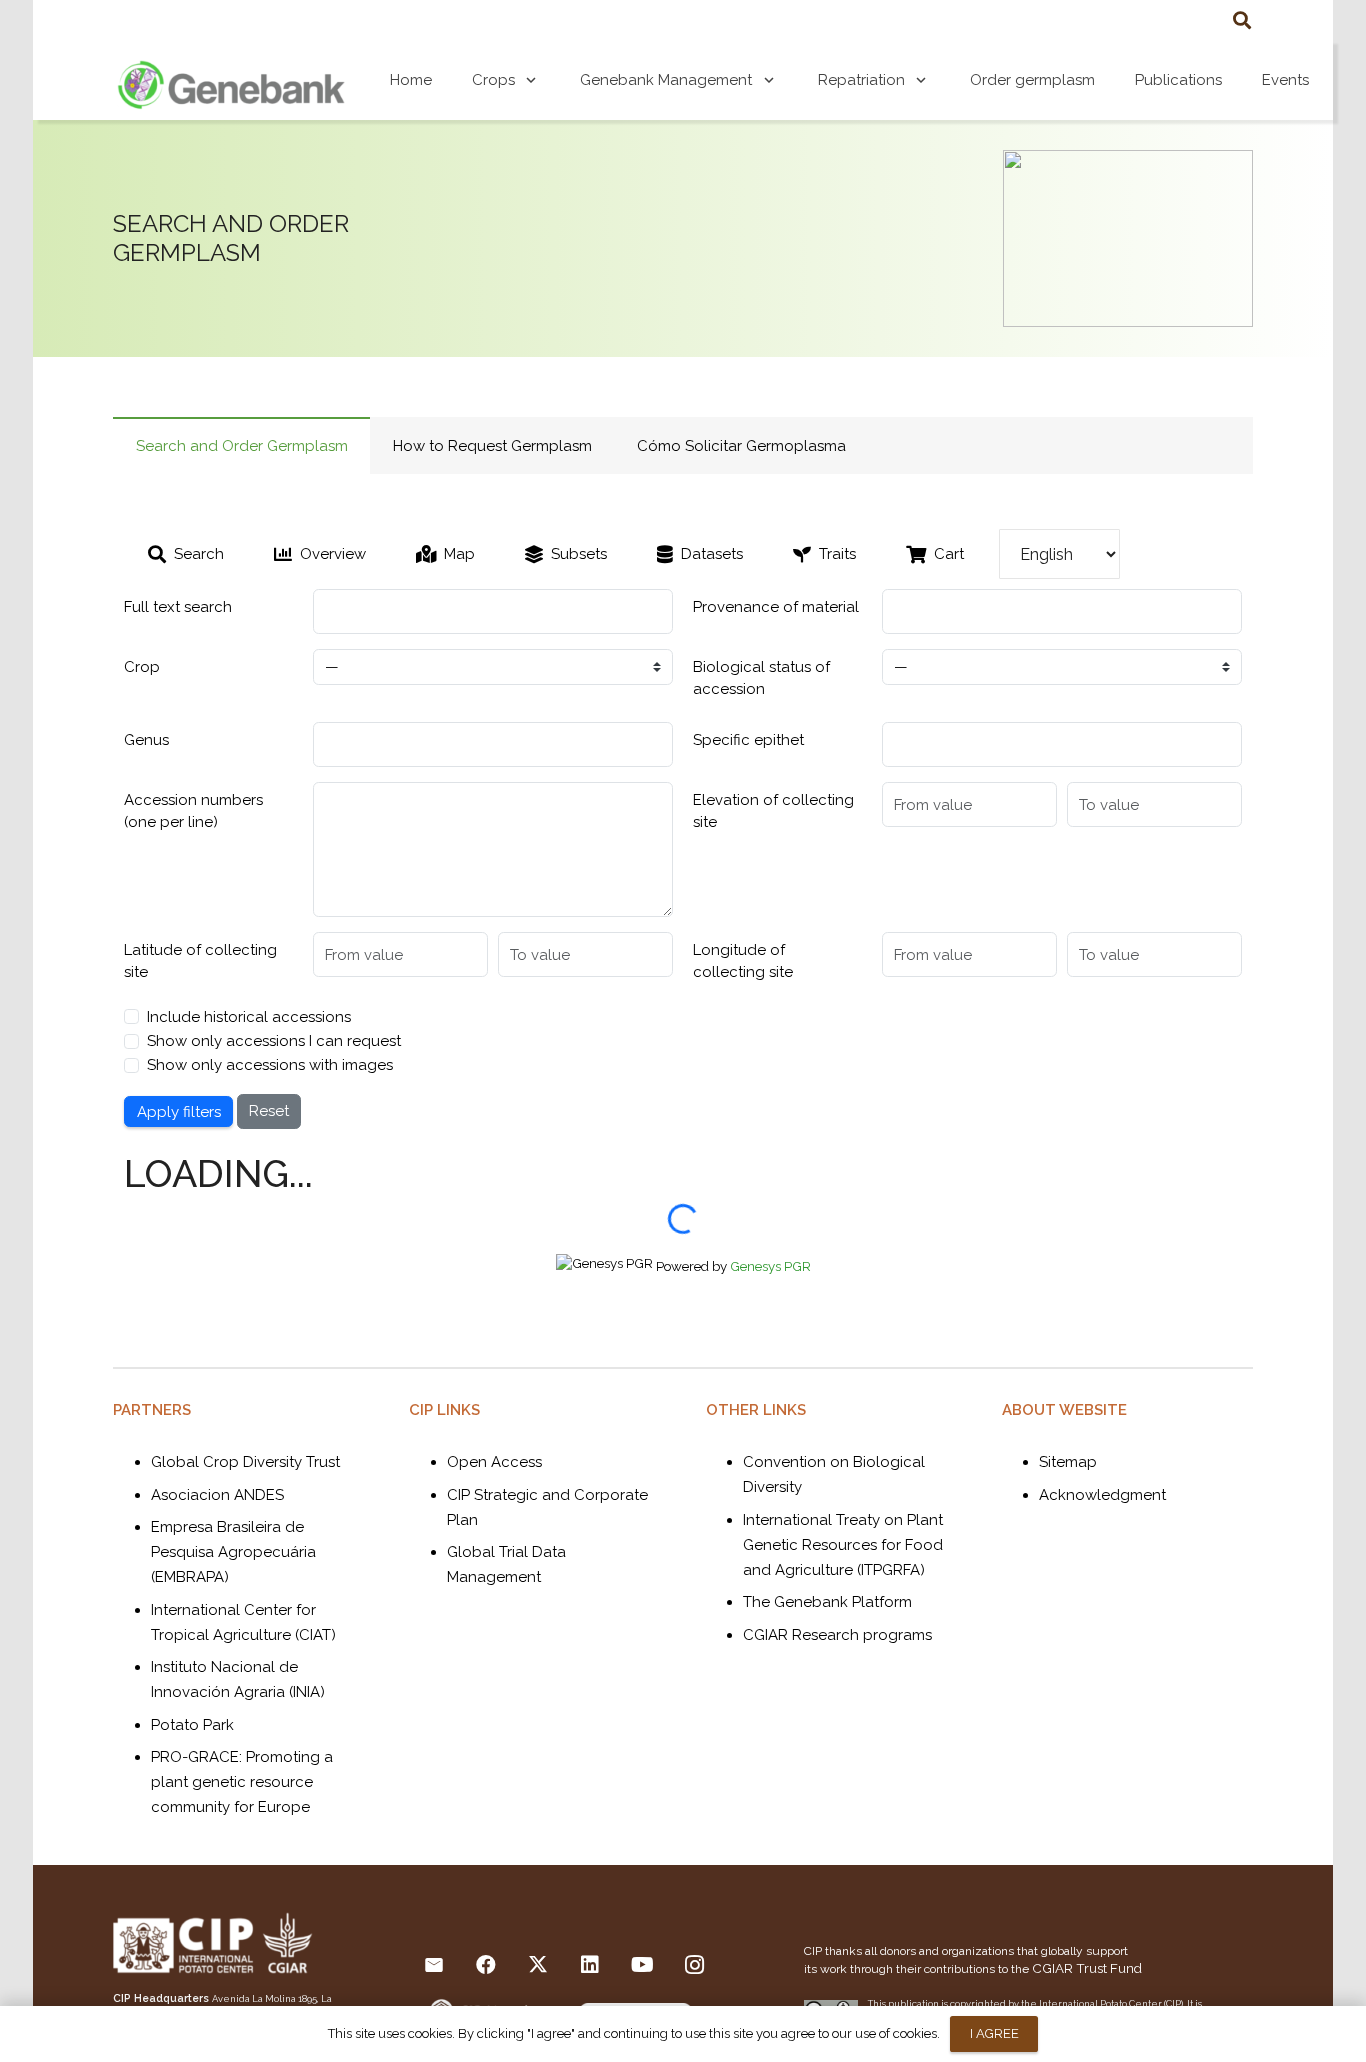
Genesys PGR (770, 1266)
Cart (949, 554)
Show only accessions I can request (274, 1041)
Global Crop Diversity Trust (245, 1462)
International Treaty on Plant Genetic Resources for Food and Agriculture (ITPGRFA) (843, 1545)
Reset (269, 1111)
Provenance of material (776, 607)
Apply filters (179, 1112)
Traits (837, 554)
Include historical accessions (249, 1017)
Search (199, 554)
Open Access (494, 1462)
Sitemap (1068, 1462)
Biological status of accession (761, 678)
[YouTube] (642, 1965)
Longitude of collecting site (743, 961)
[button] (1242, 20)
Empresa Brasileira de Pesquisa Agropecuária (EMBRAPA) (233, 1552)
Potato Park (192, 1725)
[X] (538, 1965)
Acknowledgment (1102, 1495)
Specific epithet (748, 740)
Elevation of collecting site (773, 811)
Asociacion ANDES (217, 1495)
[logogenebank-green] (231, 80)
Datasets (712, 554)
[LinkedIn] (590, 1965)
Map (459, 554)
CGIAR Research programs (837, 1635)
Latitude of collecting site (200, 961)
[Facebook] (486, 1965)
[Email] (434, 1965)
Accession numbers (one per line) (193, 811)
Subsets (579, 554)
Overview (333, 554)
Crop (142, 667)
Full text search (178, 607)
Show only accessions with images (270, 1065)
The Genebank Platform (827, 1602)
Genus (146, 740)
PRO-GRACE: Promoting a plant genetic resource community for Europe (242, 1782)
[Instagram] (694, 1965)
